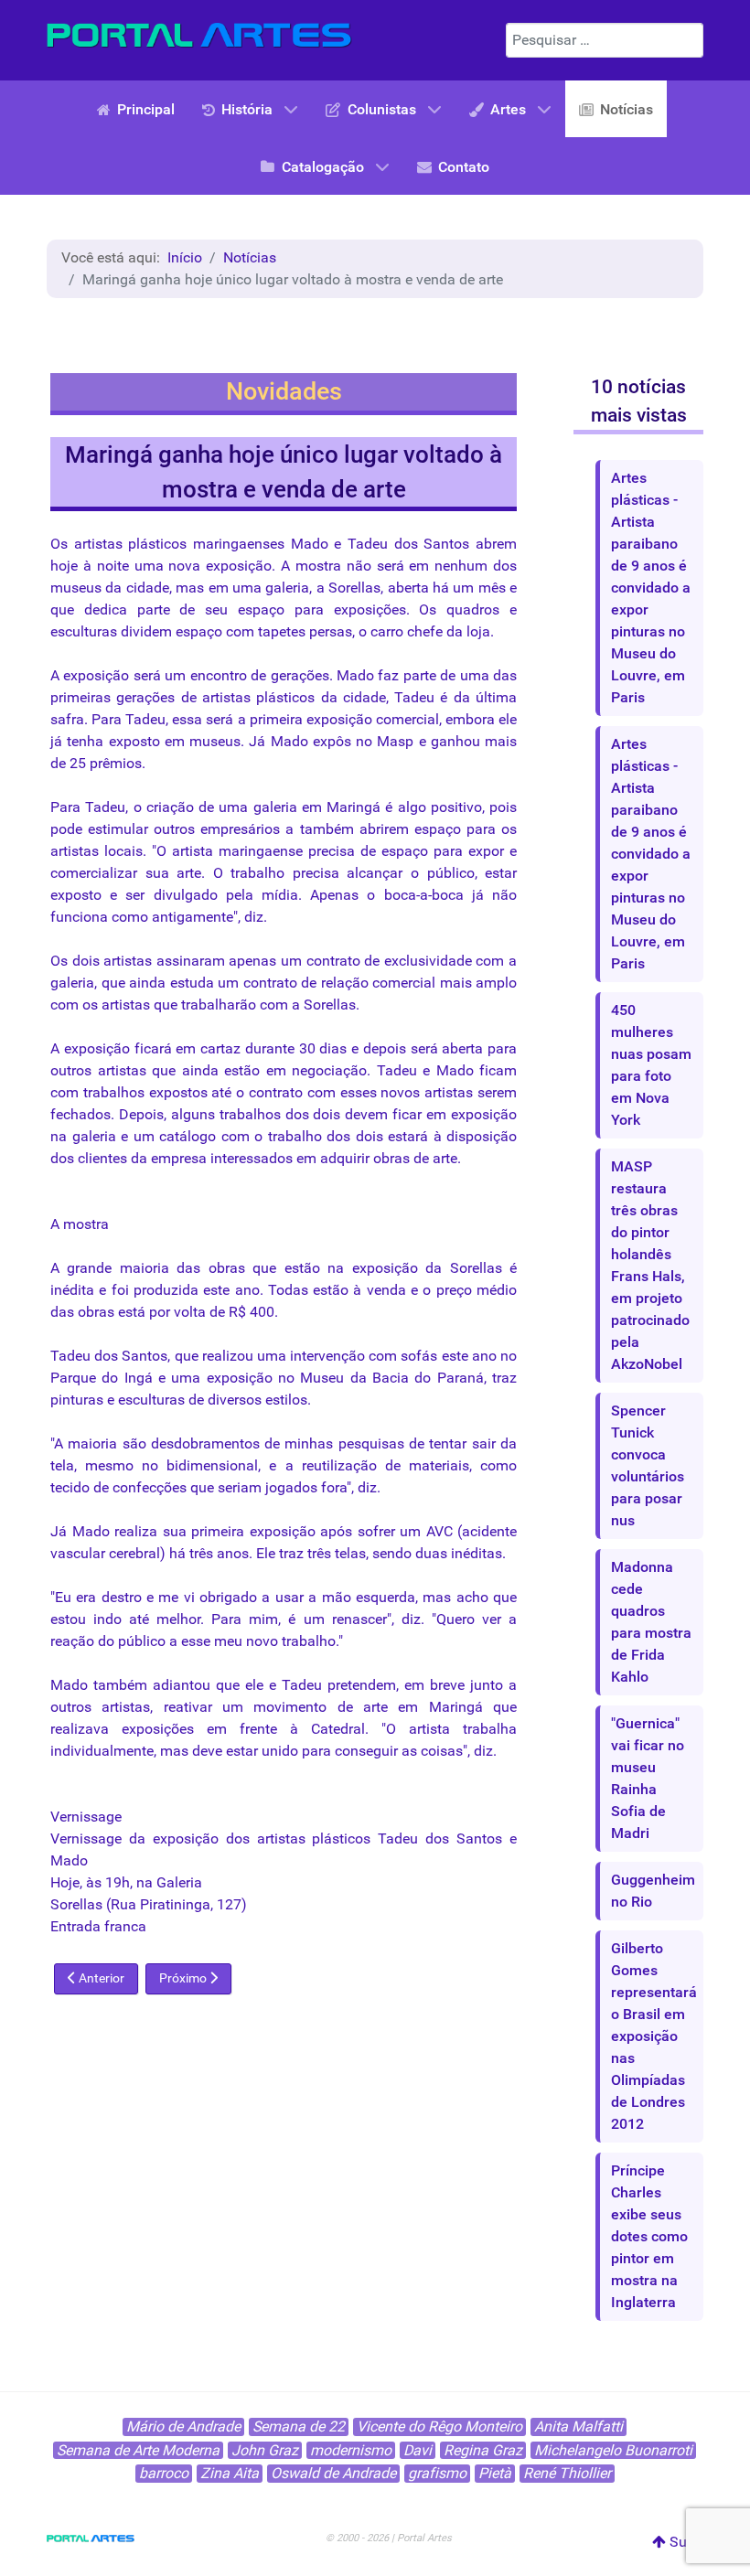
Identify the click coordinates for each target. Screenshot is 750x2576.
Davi (418, 2450)
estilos (286, 1400)
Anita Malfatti (579, 2426)
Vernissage (86, 1817)
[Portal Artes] (199, 36)
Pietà (495, 2473)
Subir (685, 2542)
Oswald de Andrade (333, 2473)
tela (62, 1465)
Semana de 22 (299, 2426)
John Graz (265, 2450)
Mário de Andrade (183, 2426)
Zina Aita (230, 2473)
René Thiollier (567, 2473)
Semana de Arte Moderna (138, 2450)
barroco (164, 2473)
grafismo (437, 2473)
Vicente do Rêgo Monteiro (439, 2426)
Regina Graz (483, 2450)
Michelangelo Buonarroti (613, 2450)
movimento (290, 1707)
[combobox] (605, 40)
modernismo (351, 2450)
